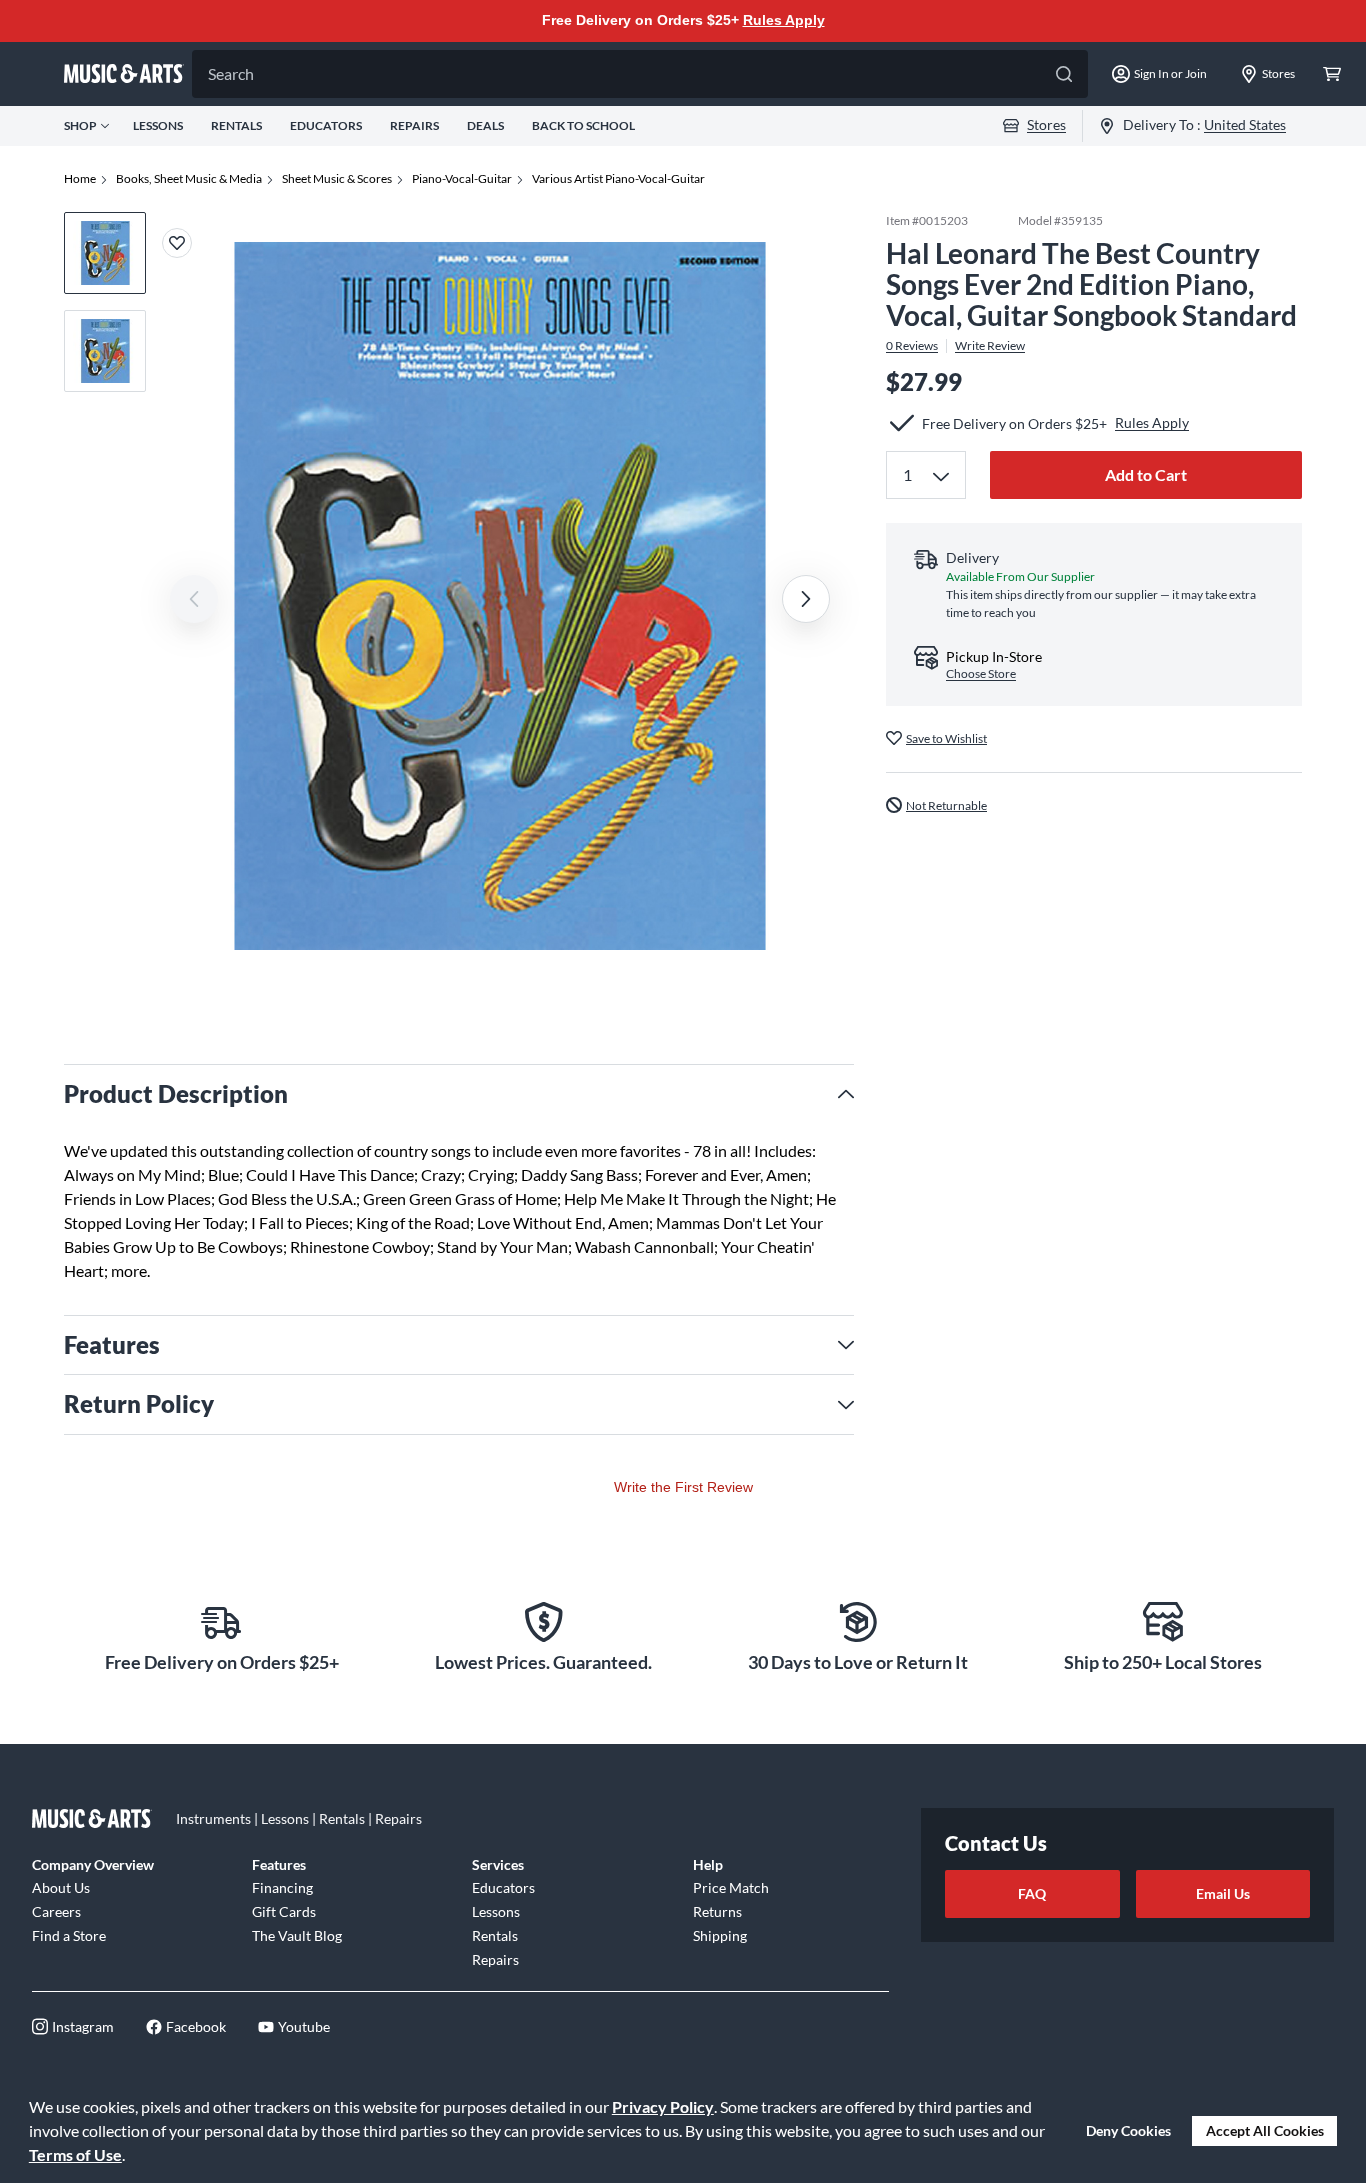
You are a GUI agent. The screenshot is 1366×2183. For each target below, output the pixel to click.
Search (231, 73)
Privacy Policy (663, 2106)
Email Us (1223, 1893)
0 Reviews (912, 345)
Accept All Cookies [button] (1265, 2130)
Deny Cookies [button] (1128, 2130)
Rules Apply (784, 20)
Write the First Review (683, 1487)
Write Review (990, 345)
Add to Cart (1146, 474)
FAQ (1032, 1893)
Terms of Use (75, 2154)
